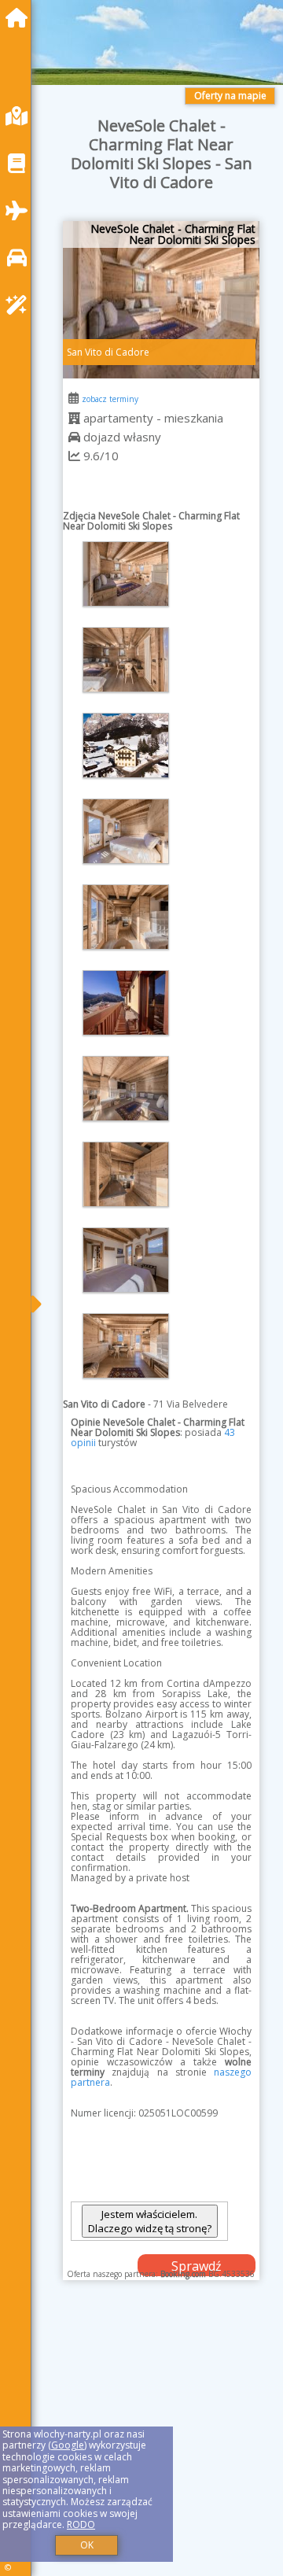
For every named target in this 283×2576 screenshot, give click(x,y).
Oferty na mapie (230, 96)
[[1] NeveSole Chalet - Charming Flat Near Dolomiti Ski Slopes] (161, 300)
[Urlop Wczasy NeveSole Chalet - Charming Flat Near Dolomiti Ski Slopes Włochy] (126, 574)
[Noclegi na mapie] (20, 116)
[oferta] (74, 418)
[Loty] (20, 210)
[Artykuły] (20, 163)
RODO (81, 2524)
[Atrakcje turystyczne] (20, 305)
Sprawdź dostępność (197, 2267)
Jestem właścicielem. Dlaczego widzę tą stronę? (150, 2221)
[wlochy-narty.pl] (20, 18)
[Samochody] (20, 258)
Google (68, 2445)
